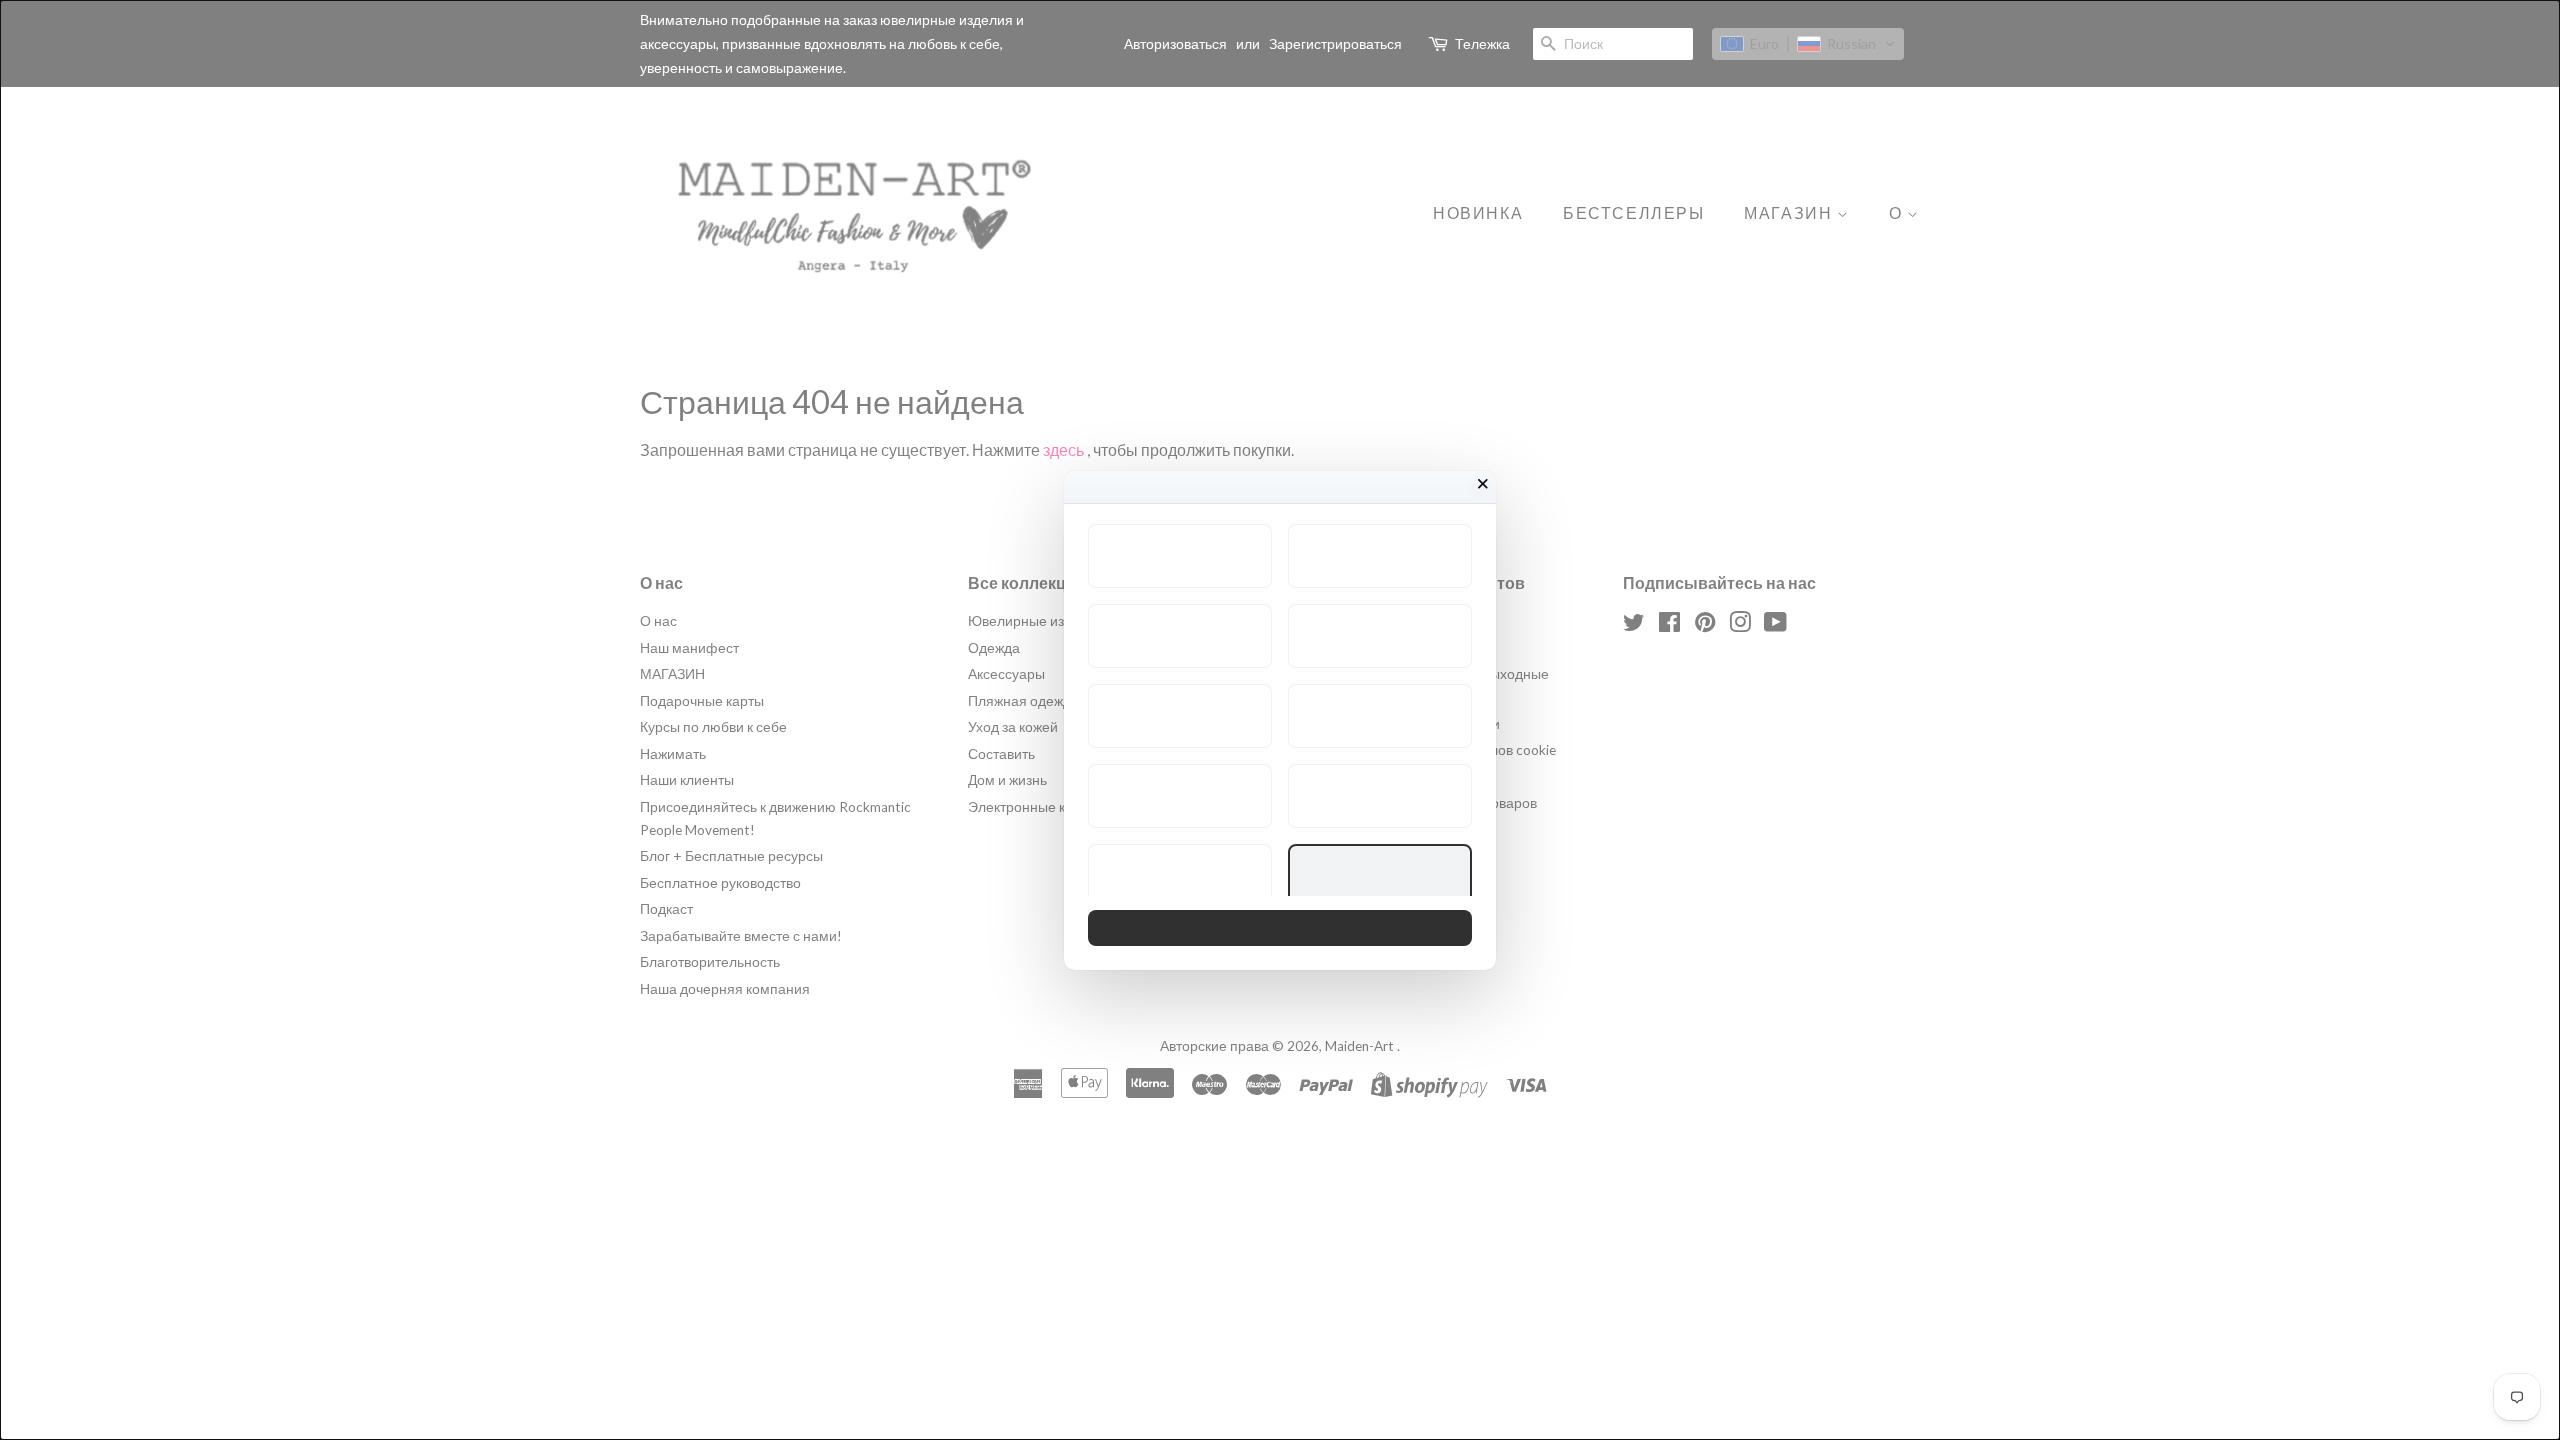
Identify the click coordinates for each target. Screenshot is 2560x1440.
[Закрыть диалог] (1483, 484)
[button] (1180, 556)
